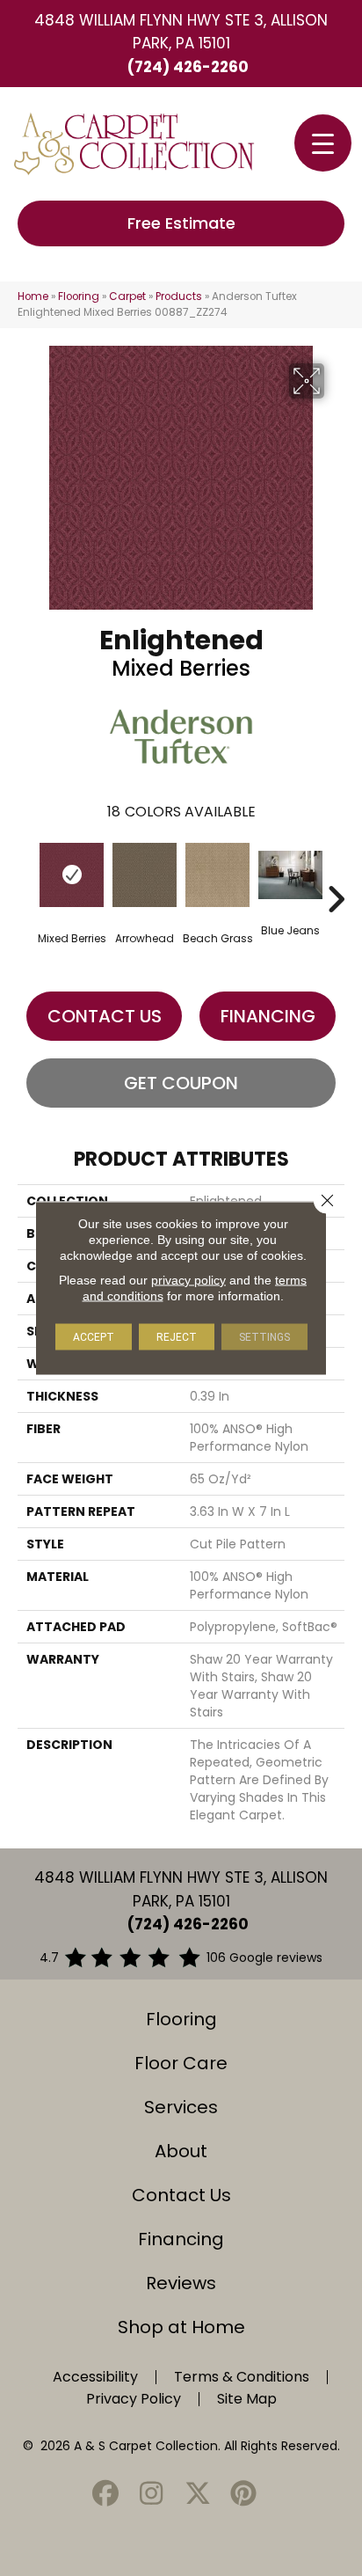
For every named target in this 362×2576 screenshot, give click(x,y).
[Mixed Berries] (72, 875)
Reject (177, 1337)
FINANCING (268, 1016)
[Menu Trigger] (323, 143)
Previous (26, 873)
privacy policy (188, 1280)
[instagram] (152, 2495)
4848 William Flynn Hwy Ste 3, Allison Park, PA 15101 (181, 32)
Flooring (79, 296)
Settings (264, 1337)
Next (336, 873)
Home (33, 296)
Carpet (127, 296)
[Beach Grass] (217, 875)
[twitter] (198, 2495)
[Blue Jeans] (290, 875)
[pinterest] (244, 2495)
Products (179, 296)
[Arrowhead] (145, 875)
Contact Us (105, 1016)
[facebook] (105, 2495)
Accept (94, 1337)
